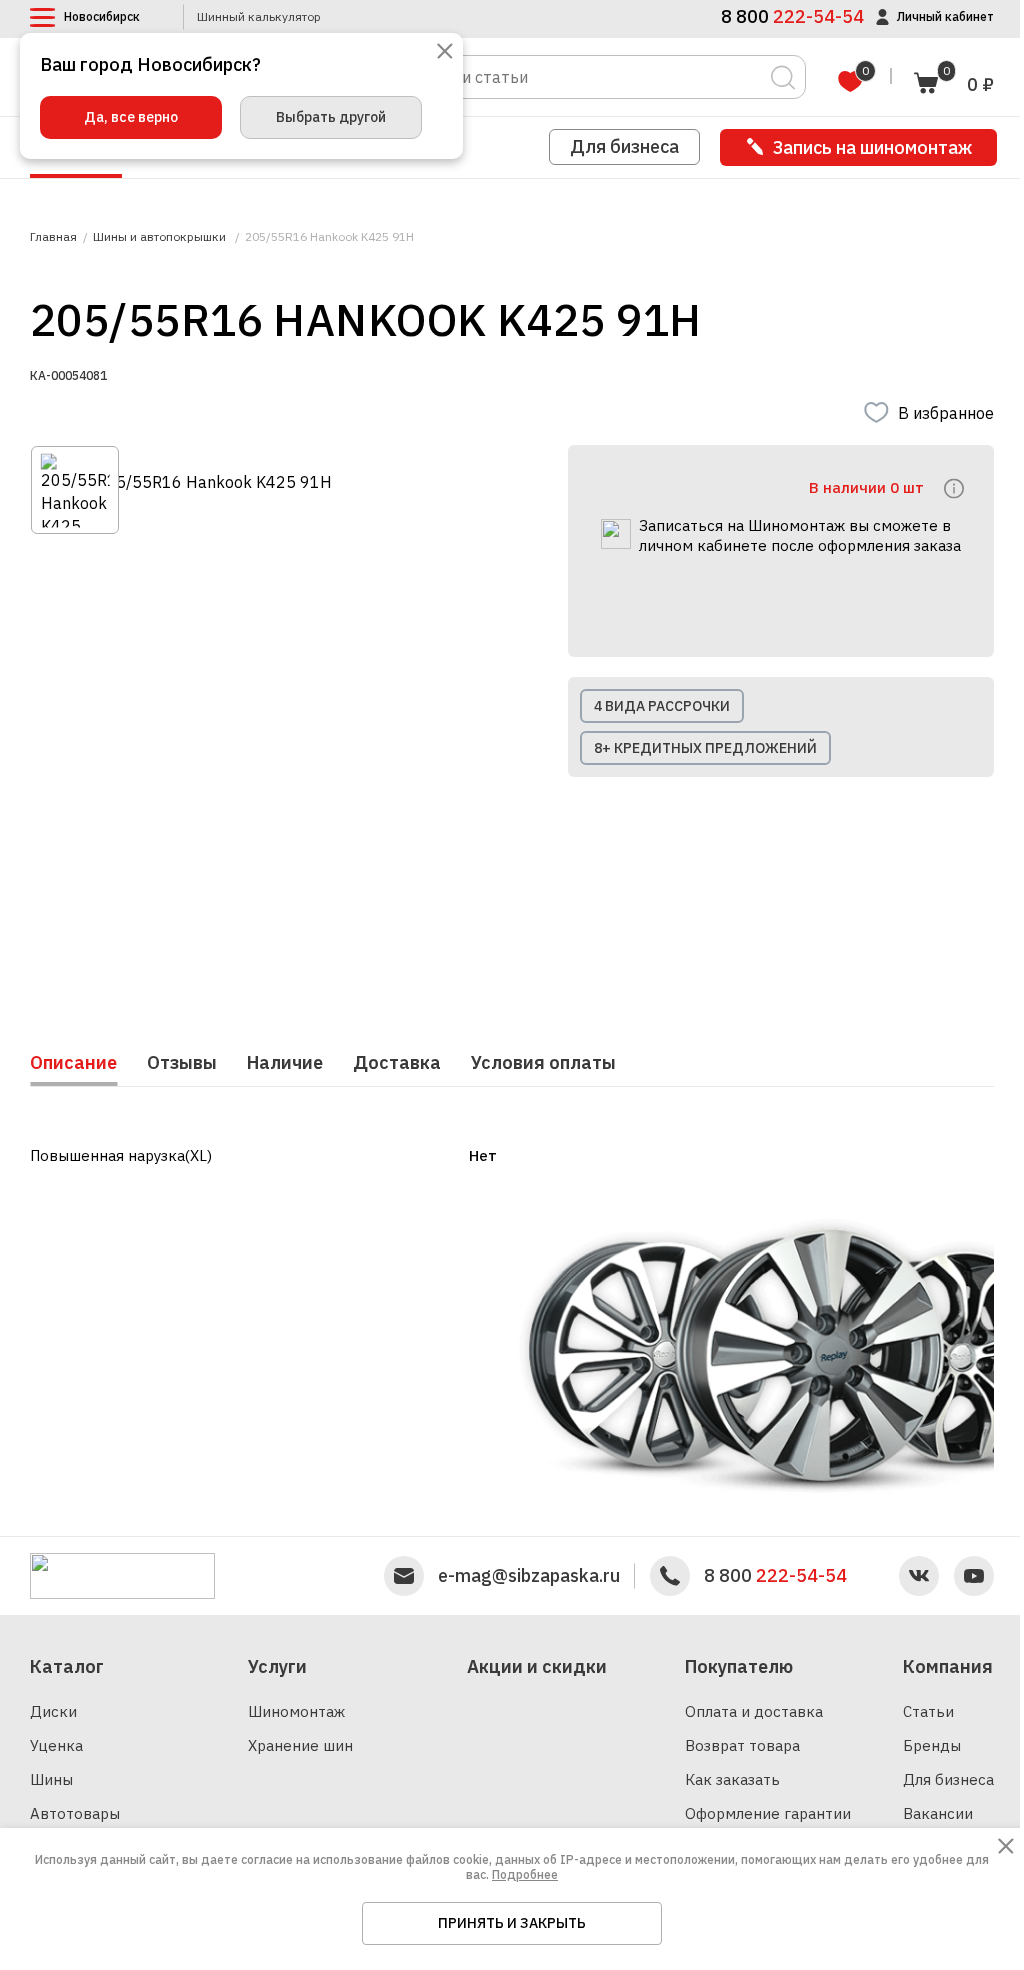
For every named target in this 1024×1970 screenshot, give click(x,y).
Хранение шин (300, 1745)
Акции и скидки (537, 1666)
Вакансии (938, 1813)
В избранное (946, 413)
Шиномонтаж (296, 1711)
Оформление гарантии (768, 1813)
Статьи (928, 1711)
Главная (53, 237)
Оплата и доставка (754, 1711)
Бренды (932, 1745)
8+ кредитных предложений (705, 748)
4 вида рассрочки (662, 706)
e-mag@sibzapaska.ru (529, 1576)
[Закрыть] (445, 52)
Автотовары (75, 1813)
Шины (51, 1779)
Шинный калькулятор (259, 17)
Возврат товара (742, 1745)
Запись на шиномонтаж (872, 147)
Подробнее (525, 1874)
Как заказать (732, 1779)
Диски (53, 1711)
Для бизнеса (624, 146)
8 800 (775, 1576)
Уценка (56, 1745)
